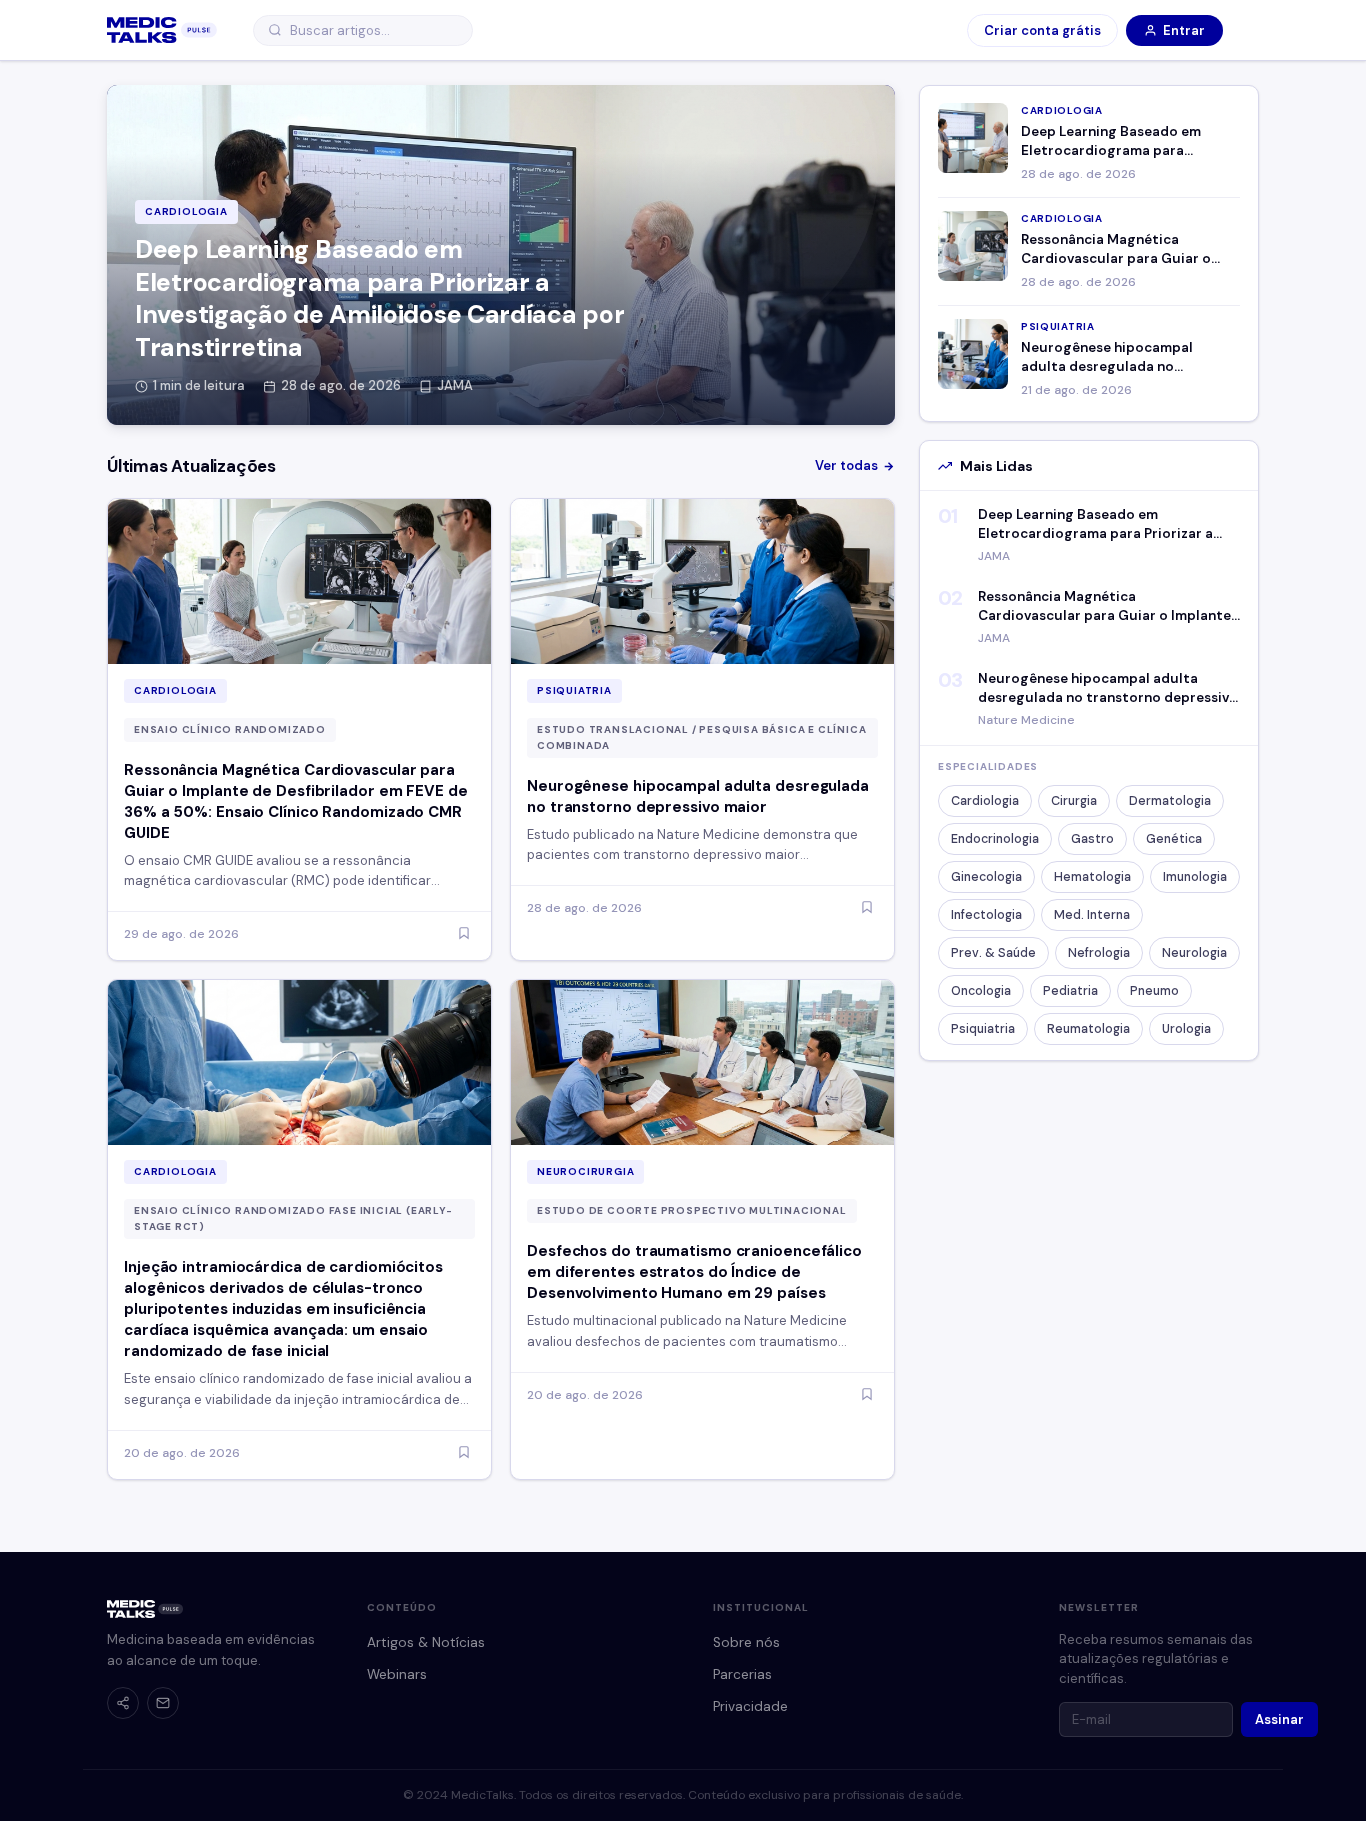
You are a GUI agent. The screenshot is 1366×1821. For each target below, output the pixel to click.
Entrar (1184, 30)
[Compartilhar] (123, 1703)
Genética (1174, 839)
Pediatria (1070, 991)
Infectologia (986, 915)
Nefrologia (1099, 953)
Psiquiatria (983, 1029)
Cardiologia (985, 801)
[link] (162, 30)
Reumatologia (1088, 1029)
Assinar (1279, 1719)
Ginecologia (986, 877)
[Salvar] (464, 934)
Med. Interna (1092, 915)
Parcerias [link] (742, 1674)
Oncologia (981, 991)
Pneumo (1154, 991)
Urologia (1186, 1029)
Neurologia (1194, 953)
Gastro (1092, 839)
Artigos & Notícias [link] (426, 1642)
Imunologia (1195, 877)
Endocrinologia (995, 839)
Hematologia (1092, 877)
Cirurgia (1074, 801)
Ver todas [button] (846, 465)
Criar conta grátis (1042, 30)
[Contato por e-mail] (163, 1703)
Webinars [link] (397, 1674)
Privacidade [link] (750, 1706)
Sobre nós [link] (746, 1642)
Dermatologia (1170, 801)
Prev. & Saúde (993, 953)
